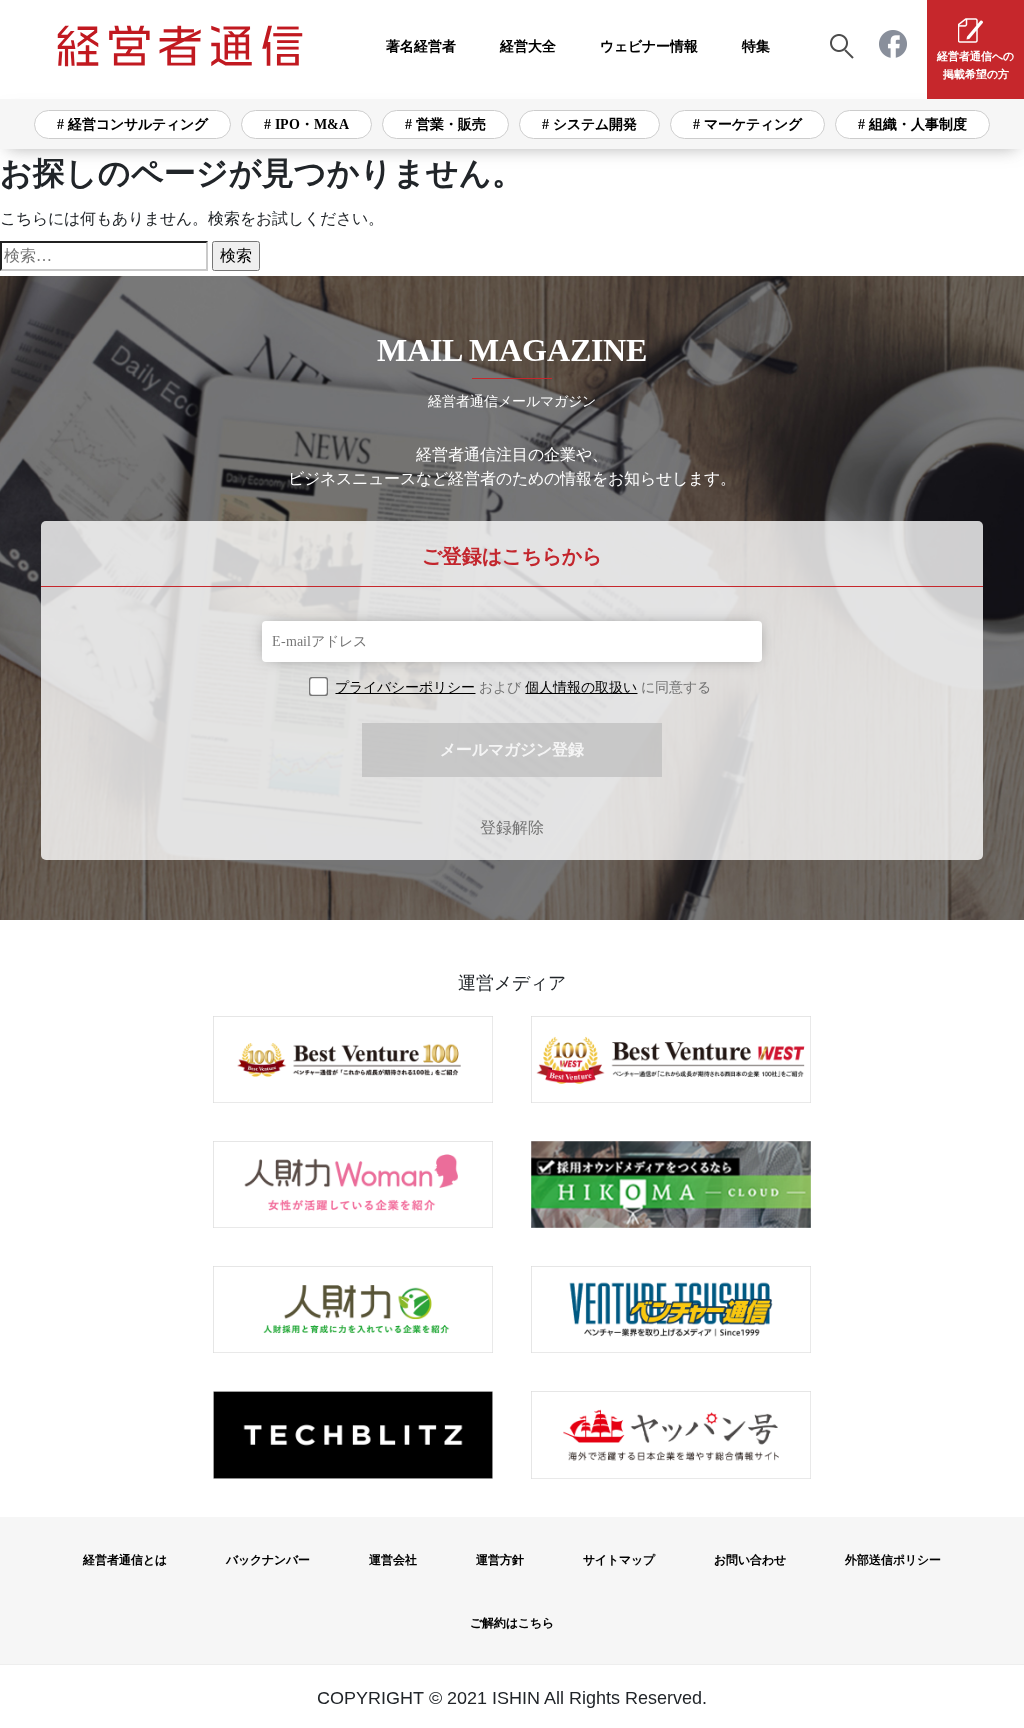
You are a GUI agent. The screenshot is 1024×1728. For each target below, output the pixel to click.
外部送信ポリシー (893, 1560)
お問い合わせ (750, 1560)
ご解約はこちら (512, 1623)
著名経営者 (421, 46)
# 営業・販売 (445, 124)
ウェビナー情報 (649, 46)
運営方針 (500, 1560)
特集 (756, 46)
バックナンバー (268, 1560)
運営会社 (393, 1560)
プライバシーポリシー (405, 687)
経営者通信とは (125, 1560)
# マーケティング (747, 124)
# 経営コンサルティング (132, 124)
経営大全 (528, 46)
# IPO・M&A (306, 124)
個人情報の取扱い (581, 687)
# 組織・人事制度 (912, 124)
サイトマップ (619, 1560)
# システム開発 (589, 124)
